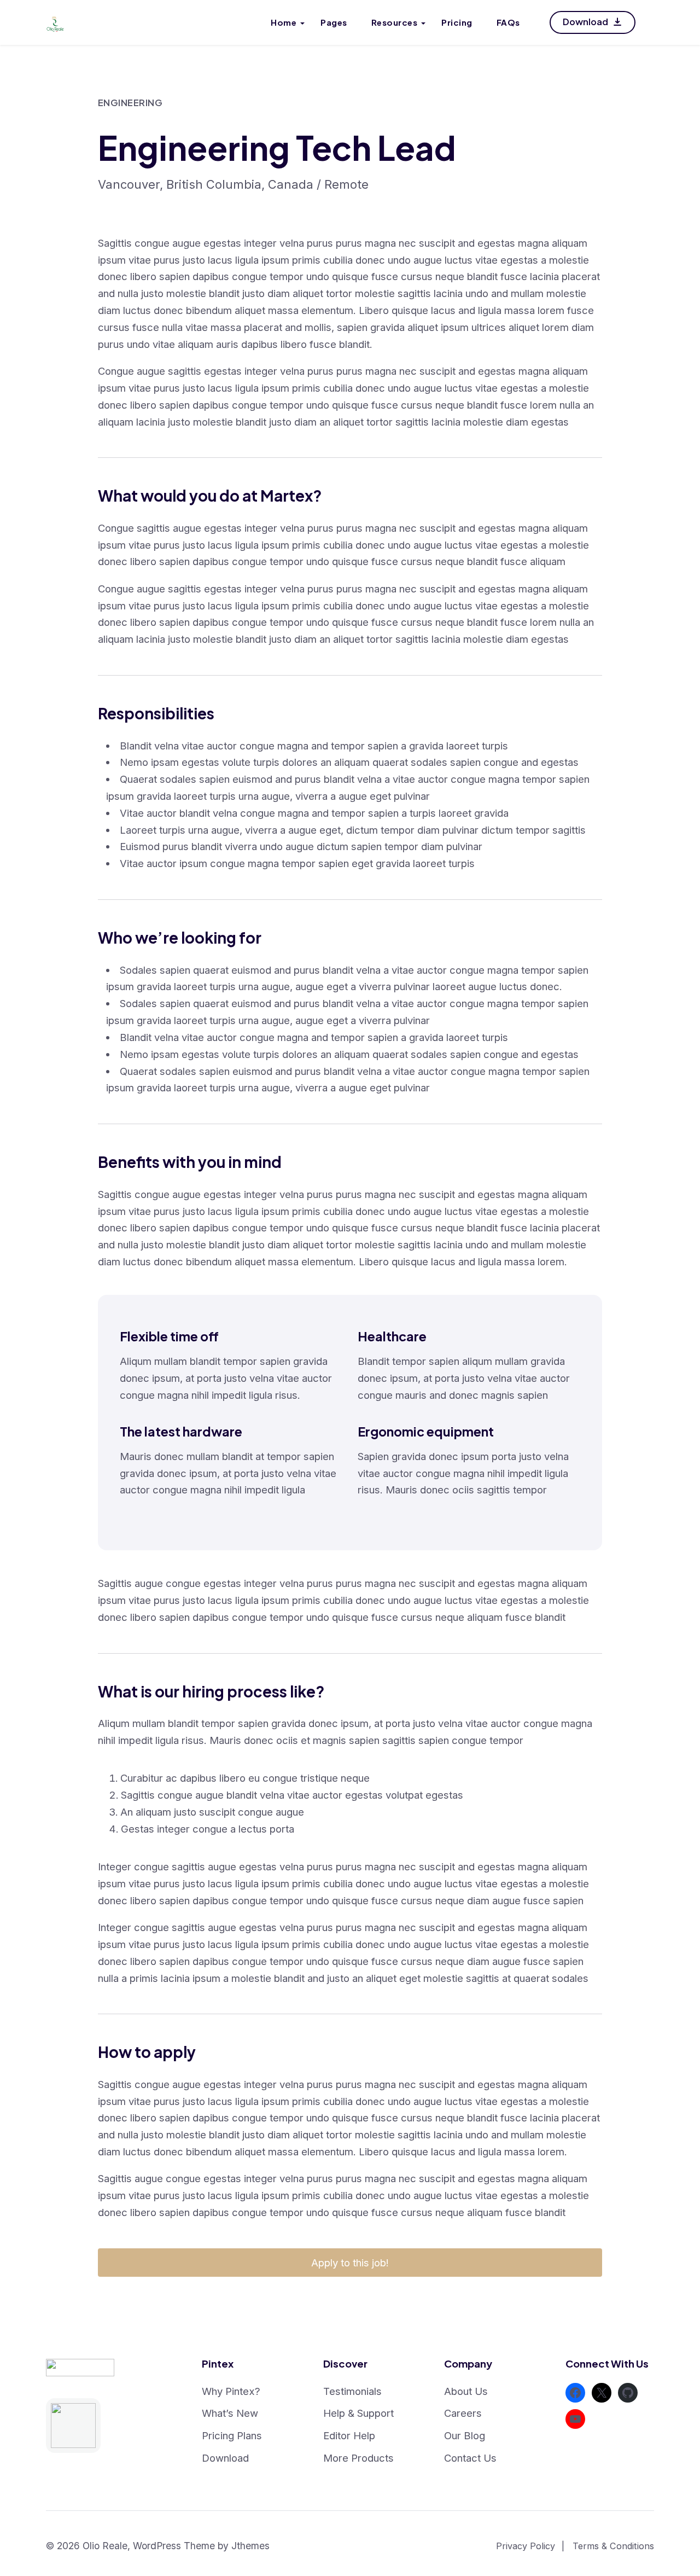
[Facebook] (575, 2393)
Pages (334, 22)
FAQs (508, 22)
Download (586, 22)
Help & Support (358, 2413)
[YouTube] (575, 2419)
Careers (463, 2413)
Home (284, 22)
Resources (395, 22)
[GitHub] (628, 2393)
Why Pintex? (231, 2391)
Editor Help (349, 2435)
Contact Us (470, 2458)
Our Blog (465, 2435)
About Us (466, 2391)
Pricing (457, 22)
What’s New (230, 2413)
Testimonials (352, 2391)
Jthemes (250, 2546)
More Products (358, 2458)
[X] (602, 2393)
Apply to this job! (350, 2263)
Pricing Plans (232, 2435)
